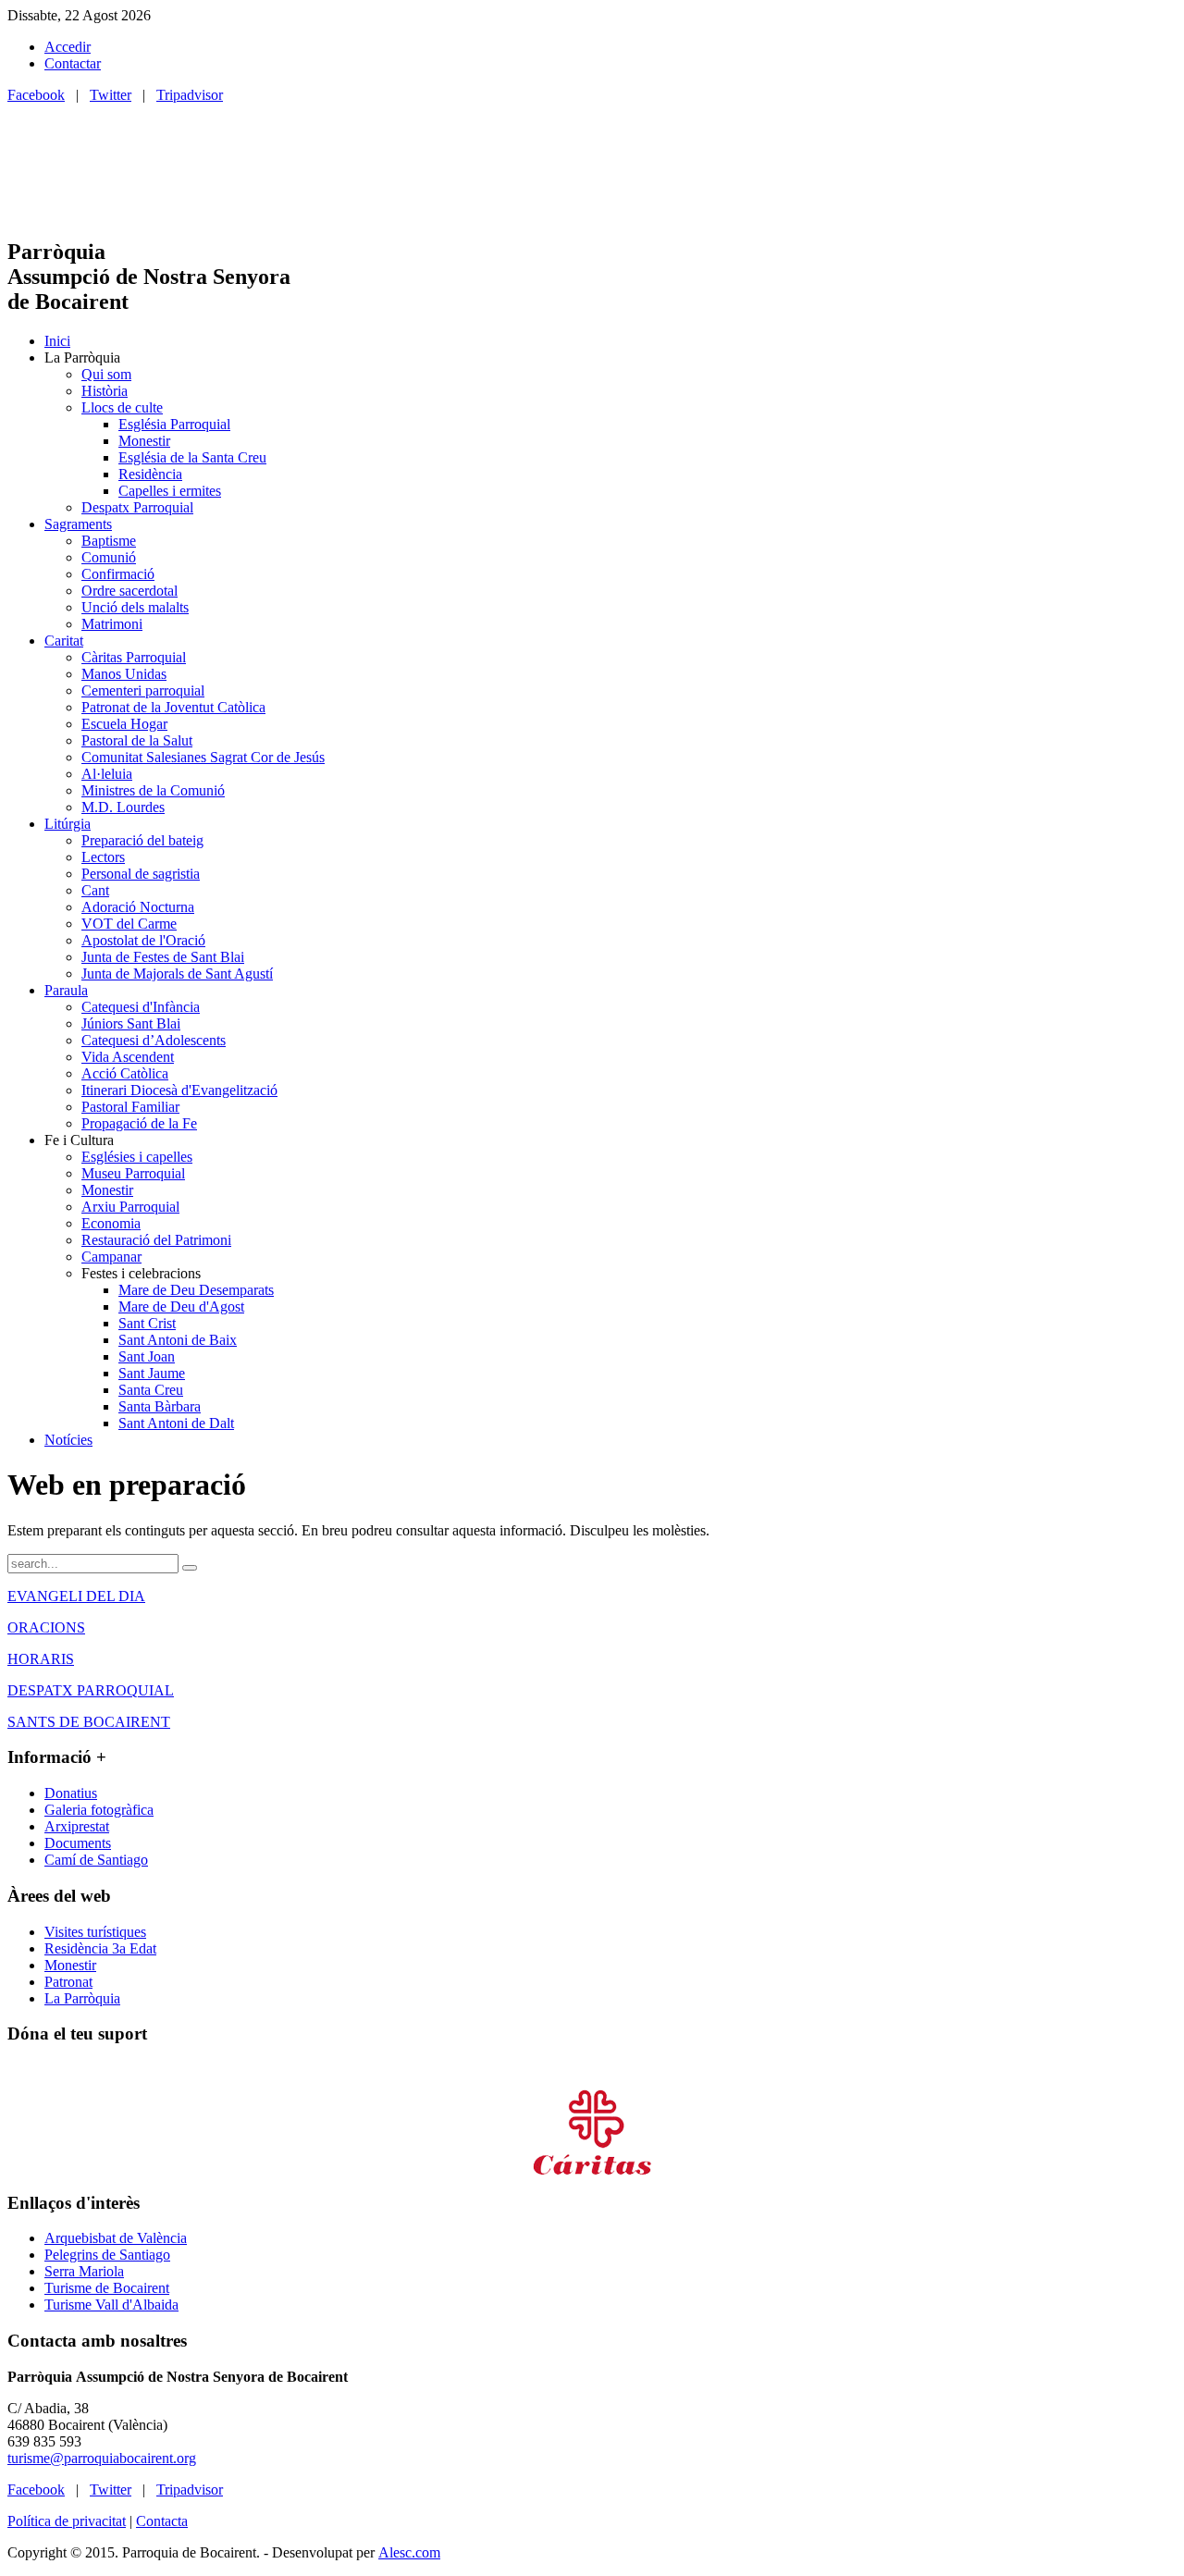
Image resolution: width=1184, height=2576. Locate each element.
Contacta (162, 2521)
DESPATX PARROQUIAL (91, 1690)
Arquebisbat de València (116, 2238)
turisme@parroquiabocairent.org (102, 2458)
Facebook (36, 95)
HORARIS (41, 1659)
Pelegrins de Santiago (107, 2255)
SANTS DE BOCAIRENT (89, 1722)
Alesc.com (409, 2552)
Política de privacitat (67, 2521)
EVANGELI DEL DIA (76, 1596)
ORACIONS (46, 1627)
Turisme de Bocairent (107, 2288)
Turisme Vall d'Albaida (111, 2305)
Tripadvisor (190, 95)
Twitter (111, 95)
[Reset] (190, 1568)
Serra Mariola (84, 2271)
